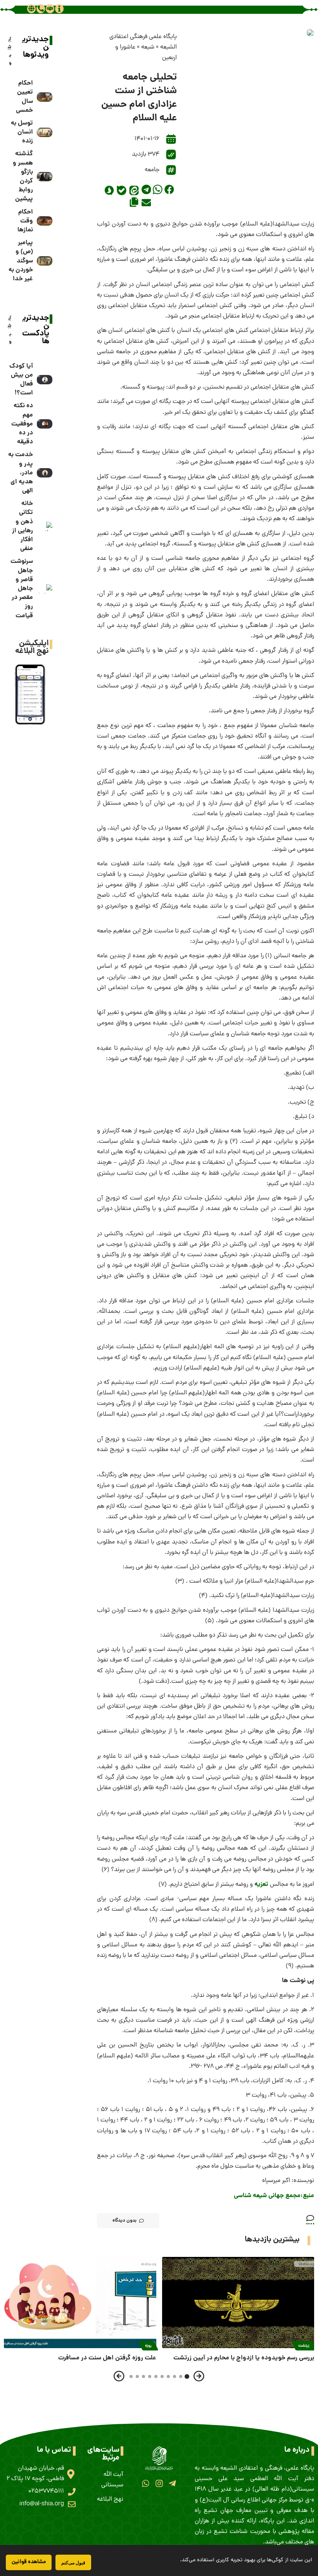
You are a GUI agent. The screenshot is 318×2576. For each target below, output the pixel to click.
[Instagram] (159, 2483)
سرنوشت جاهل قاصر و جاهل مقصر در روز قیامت (22, 588)
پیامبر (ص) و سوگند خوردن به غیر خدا (21, 261)
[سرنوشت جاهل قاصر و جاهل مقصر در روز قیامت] (45, 589)
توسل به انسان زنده (22, 132)
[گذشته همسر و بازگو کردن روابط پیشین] (45, 177)
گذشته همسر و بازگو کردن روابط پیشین (23, 176)
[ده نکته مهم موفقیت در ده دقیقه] (45, 424)
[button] (169, 189)
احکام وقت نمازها (25, 221)
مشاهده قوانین (29, 2562)
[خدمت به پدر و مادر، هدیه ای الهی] (45, 473)
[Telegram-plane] (172, 2483)
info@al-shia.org (42, 2504)
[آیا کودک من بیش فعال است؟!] (45, 380)
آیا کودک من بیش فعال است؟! (21, 380)
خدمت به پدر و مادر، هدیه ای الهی (21, 473)
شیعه (148, 47)
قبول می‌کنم (73, 2563)
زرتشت (304, 2346)
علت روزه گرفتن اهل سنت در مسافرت (107, 2358)
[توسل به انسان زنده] (45, 132)
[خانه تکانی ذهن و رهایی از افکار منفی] (45, 526)
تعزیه (262, 1884)
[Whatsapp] (146, 2483)
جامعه (152, 170)
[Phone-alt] (41, 9)
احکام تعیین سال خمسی (24, 97)
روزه (148, 2346)
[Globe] (31, 9)
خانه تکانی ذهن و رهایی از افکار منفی (22, 526)
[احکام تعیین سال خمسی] (45, 97)
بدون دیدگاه (124, 2221)
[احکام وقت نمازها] (45, 221)
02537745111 (46, 2491)
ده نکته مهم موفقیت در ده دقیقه (22, 424)
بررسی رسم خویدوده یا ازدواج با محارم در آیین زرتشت (244, 2358)
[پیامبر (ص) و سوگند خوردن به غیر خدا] (45, 261)
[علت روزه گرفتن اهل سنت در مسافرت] (80, 2303)
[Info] (59, 9)
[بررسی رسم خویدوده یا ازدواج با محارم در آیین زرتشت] (238, 2303)
